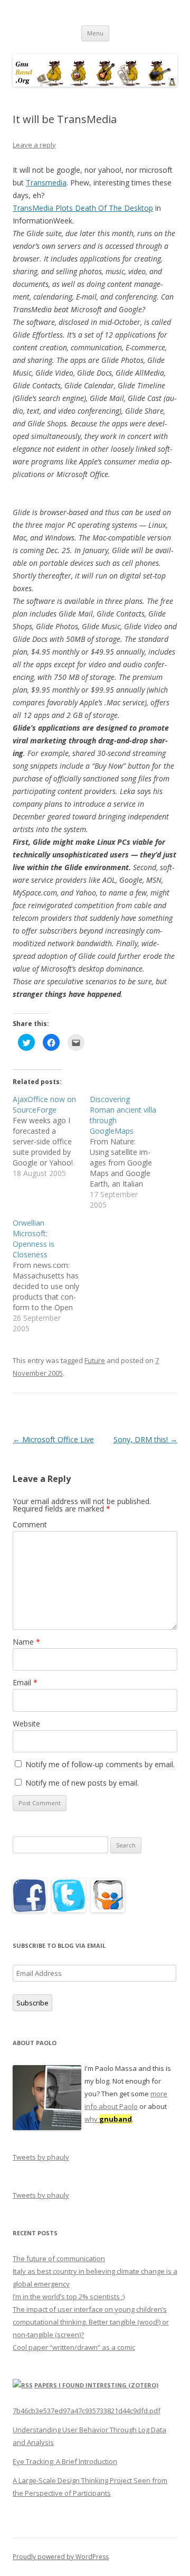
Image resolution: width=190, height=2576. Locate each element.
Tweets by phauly (41, 2157)
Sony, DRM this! (145, 1439)
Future (95, 1360)
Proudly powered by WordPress (61, 2557)
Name (26, 1642)
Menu (95, 33)
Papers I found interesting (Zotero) (96, 2385)
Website (26, 1724)
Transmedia (46, 183)
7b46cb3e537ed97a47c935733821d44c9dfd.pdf (87, 2411)
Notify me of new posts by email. (82, 1783)
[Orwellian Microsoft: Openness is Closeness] (51, 1276)
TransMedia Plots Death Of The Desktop (83, 208)
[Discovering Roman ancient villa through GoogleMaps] (128, 1152)
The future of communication (59, 2258)
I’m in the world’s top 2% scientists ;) (69, 2297)
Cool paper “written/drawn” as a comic (74, 2347)
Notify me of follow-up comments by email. (100, 1764)
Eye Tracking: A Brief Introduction (65, 2461)
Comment (30, 1524)
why (108, 2119)
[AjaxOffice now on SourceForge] (51, 1136)
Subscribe (32, 2003)
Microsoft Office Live (53, 1439)
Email (25, 1682)
